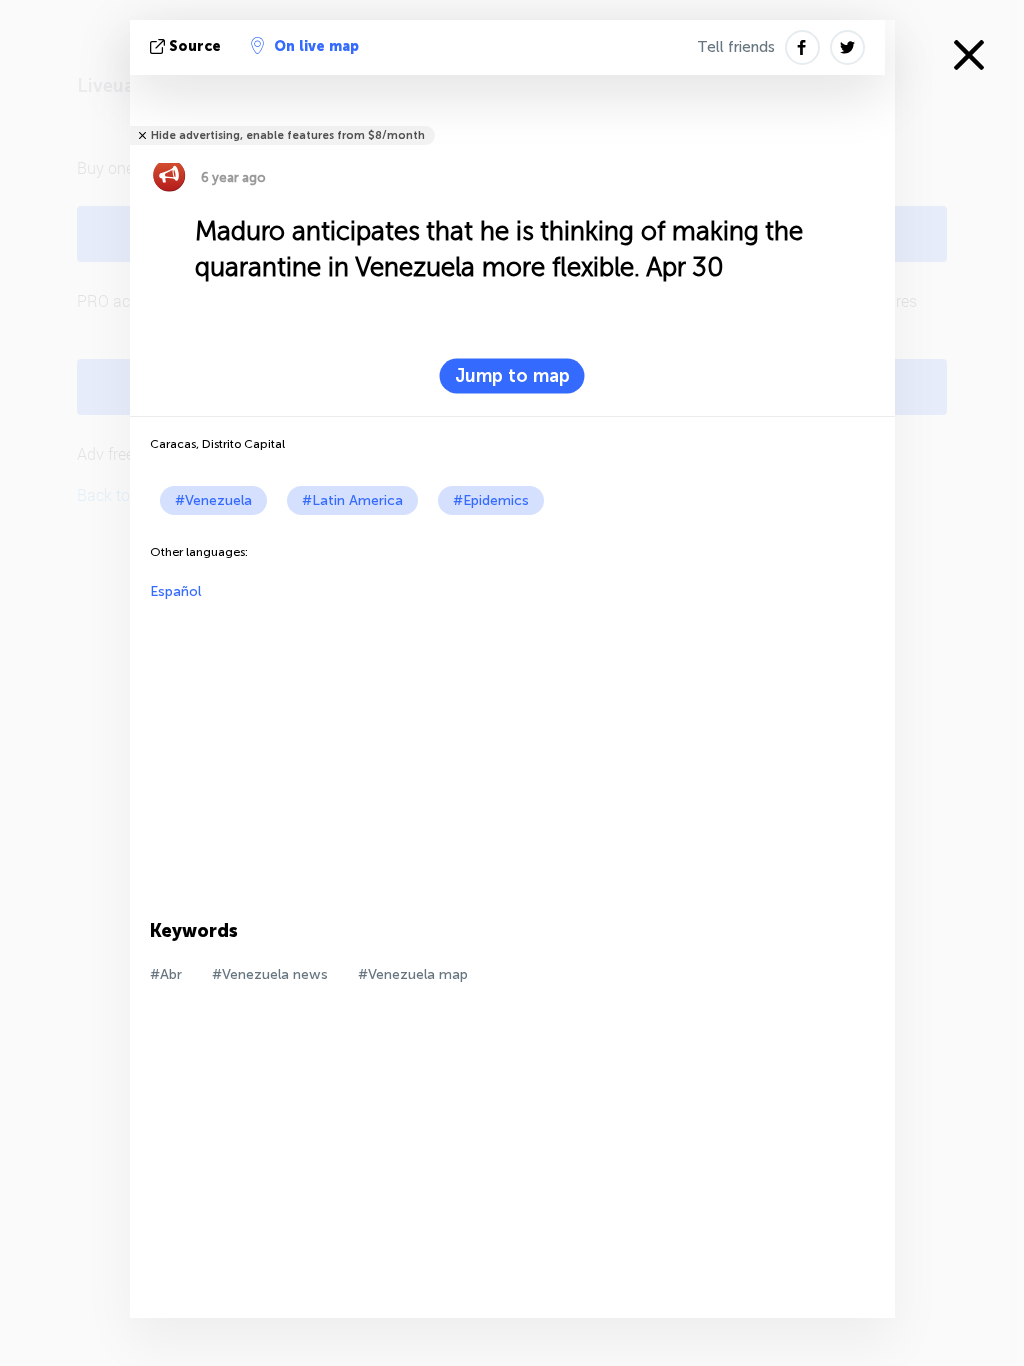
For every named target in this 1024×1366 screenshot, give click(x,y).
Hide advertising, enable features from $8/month (288, 135)
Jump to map (512, 376)
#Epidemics (491, 500)
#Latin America (352, 500)
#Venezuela (213, 500)
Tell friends (736, 47)
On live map (316, 46)
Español (175, 591)
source (195, 46)
